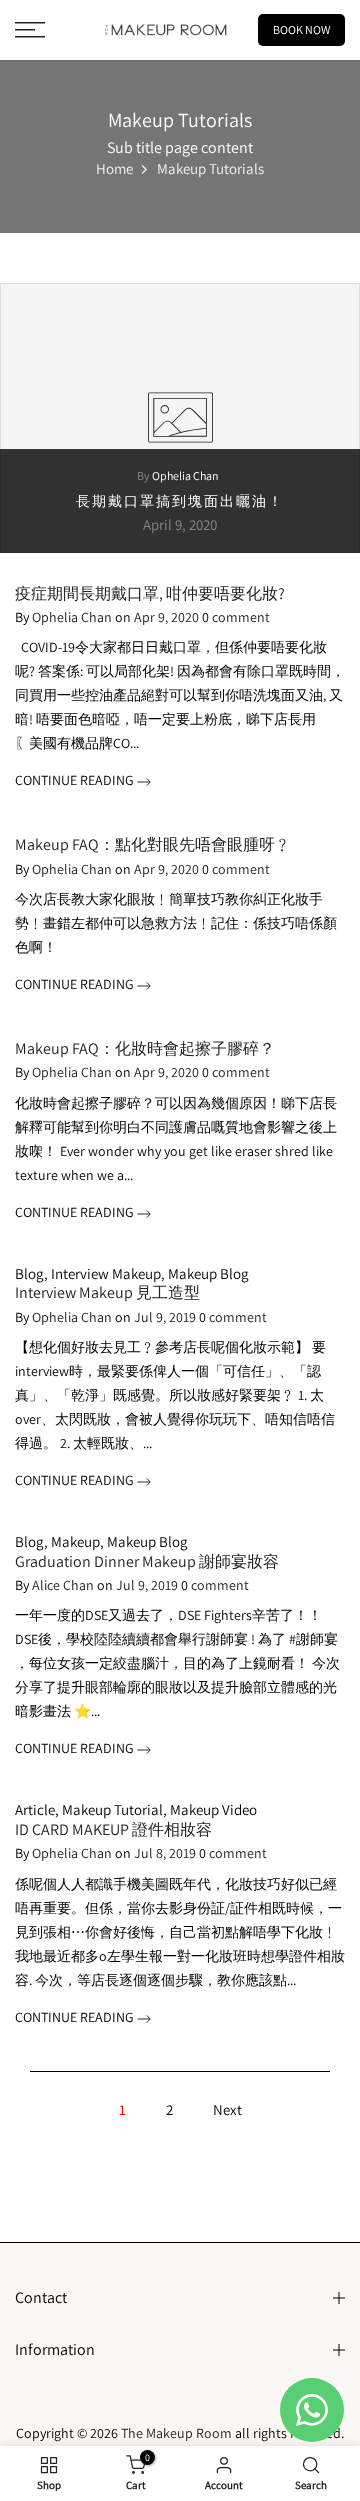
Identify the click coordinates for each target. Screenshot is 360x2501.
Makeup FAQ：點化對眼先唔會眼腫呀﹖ (153, 844)
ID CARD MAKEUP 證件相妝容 (113, 1829)
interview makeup (106, 1273)
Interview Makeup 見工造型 (107, 1292)
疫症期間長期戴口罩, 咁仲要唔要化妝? (150, 593)
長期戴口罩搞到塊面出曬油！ (180, 500)
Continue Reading (76, 780)
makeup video (213, 1809)
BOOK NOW (301, 29)
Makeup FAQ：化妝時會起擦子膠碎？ (145, 1048)
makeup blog (208, 1273)
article (35, 1809)
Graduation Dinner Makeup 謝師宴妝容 (147, 1561)
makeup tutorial (112, 1809)
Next (227, 2109)
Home (114, 169)
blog (29, 1273)
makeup (75, 1541)
